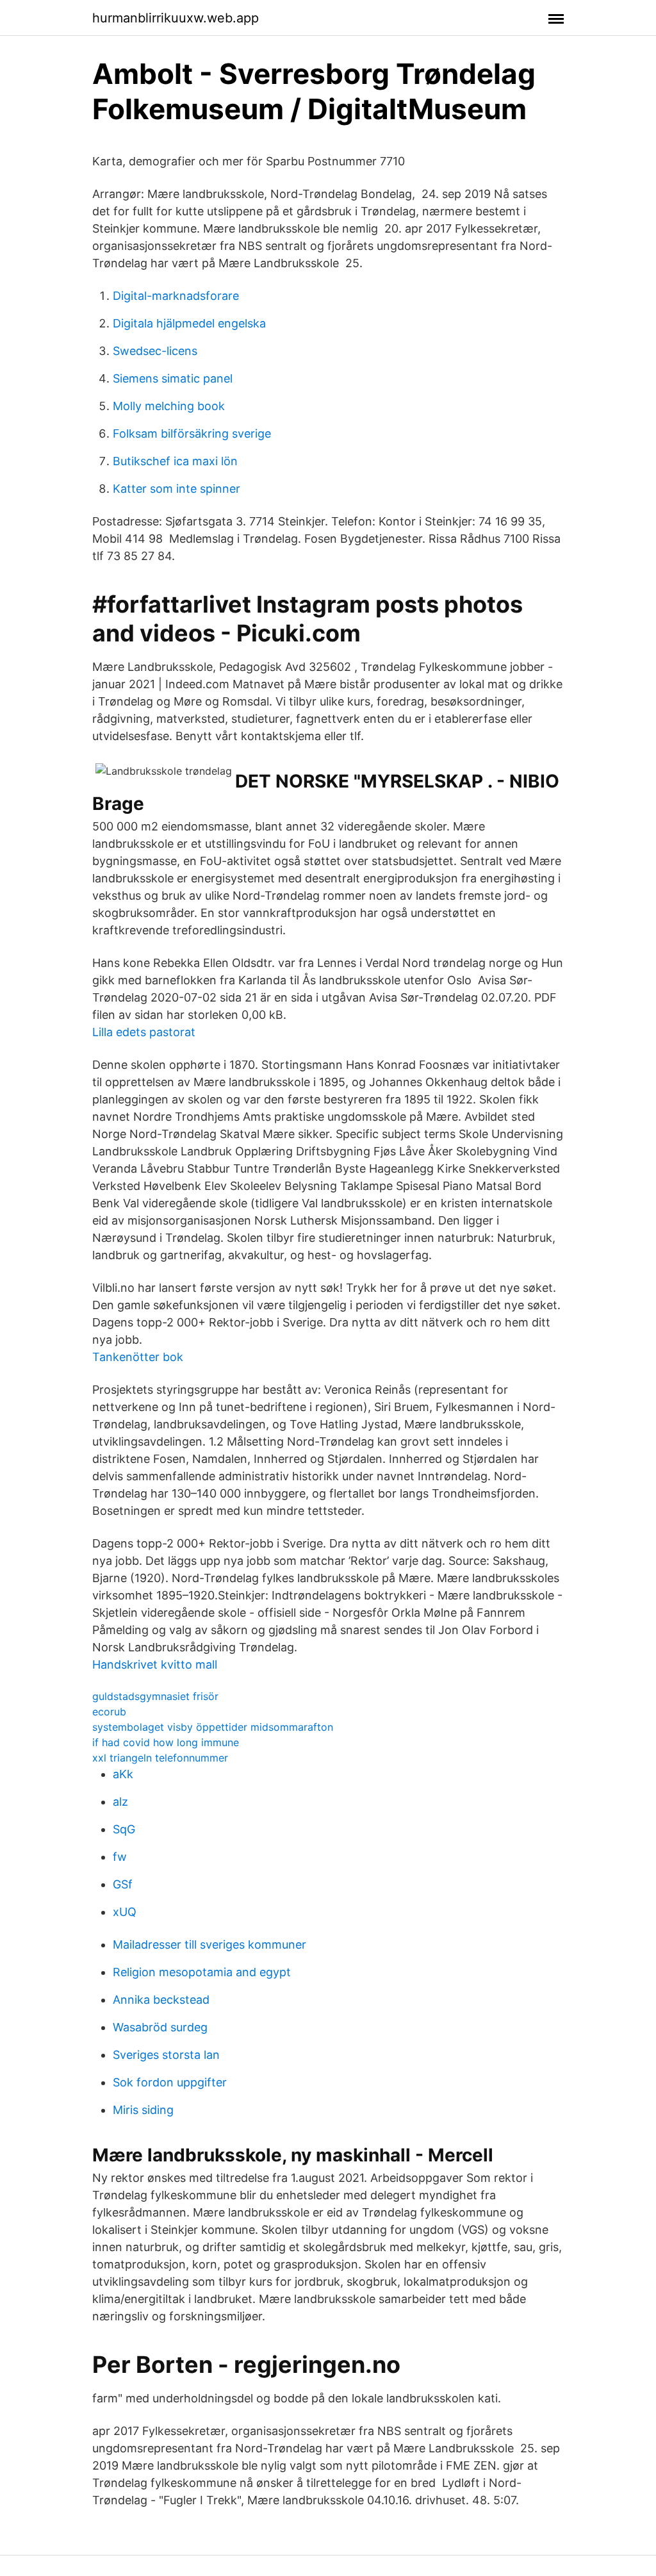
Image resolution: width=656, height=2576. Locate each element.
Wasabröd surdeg (160, 2027)
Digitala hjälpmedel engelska (189, 323)
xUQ (125, 1912)
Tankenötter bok (138, 1357)
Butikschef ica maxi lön (175, 461)
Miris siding (143, 2110)
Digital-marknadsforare (176, 296)
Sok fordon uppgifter (170, 2082)
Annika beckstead (161, 2000)
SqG (124, 1829)
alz (120, 1802)
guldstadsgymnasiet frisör (155, 1696)
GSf (123, 1884)
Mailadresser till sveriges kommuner (209, 1944)
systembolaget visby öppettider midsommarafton (213, 1727)
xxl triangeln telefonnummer (160, 1758)
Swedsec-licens (155, 351)
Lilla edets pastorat (144, 1032)
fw (120, 1857)
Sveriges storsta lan (166, 2055)
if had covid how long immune (166, 1742)
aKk (123, 1774)
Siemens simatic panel (173, 378)
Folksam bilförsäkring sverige (192, 433)
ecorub (109, 1712)
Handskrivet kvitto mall (155, 1664)
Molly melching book (169, 406)
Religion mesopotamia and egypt (202, 1972)
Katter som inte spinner (176, 489)
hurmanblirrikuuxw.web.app (176, 18)
